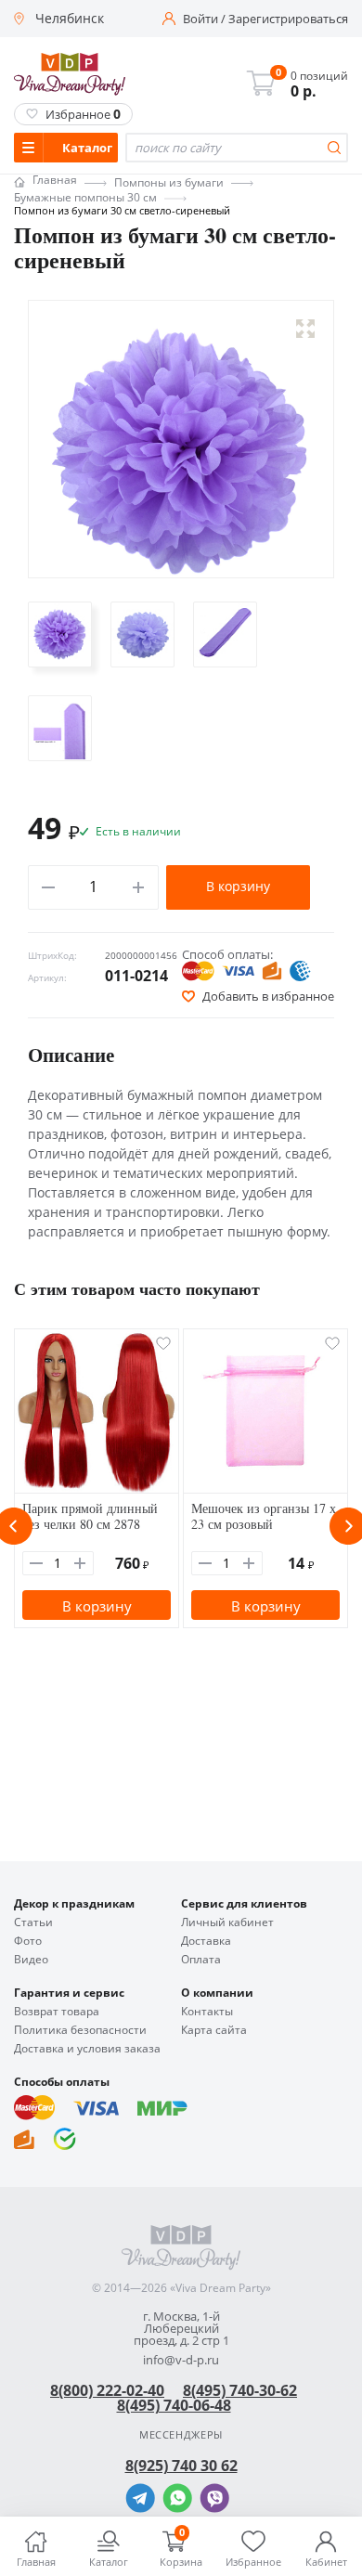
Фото (28, 1941)
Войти (200, 19)
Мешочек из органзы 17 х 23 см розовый (264, 1516)
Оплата (201, 1960)
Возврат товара (57, 2012)
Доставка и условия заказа (87, 2049)
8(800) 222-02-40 (107, 2390)
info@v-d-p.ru (181, 2360)
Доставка (206, 1941)
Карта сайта (214, 2030)
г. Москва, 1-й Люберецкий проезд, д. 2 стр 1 (181, 2329)
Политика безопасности (80, 2030)
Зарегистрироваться (288, 19)
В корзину (238, 886)
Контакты (207, 2012)
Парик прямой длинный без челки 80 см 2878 (90, 1516)
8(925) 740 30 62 (181, 2466)
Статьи (33, 1922)
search (334, 148)
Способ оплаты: (227, 954)
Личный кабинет (227, 1922)
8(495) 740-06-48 (174, 2405)
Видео (31, 1960)
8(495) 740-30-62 (240, 2390)
